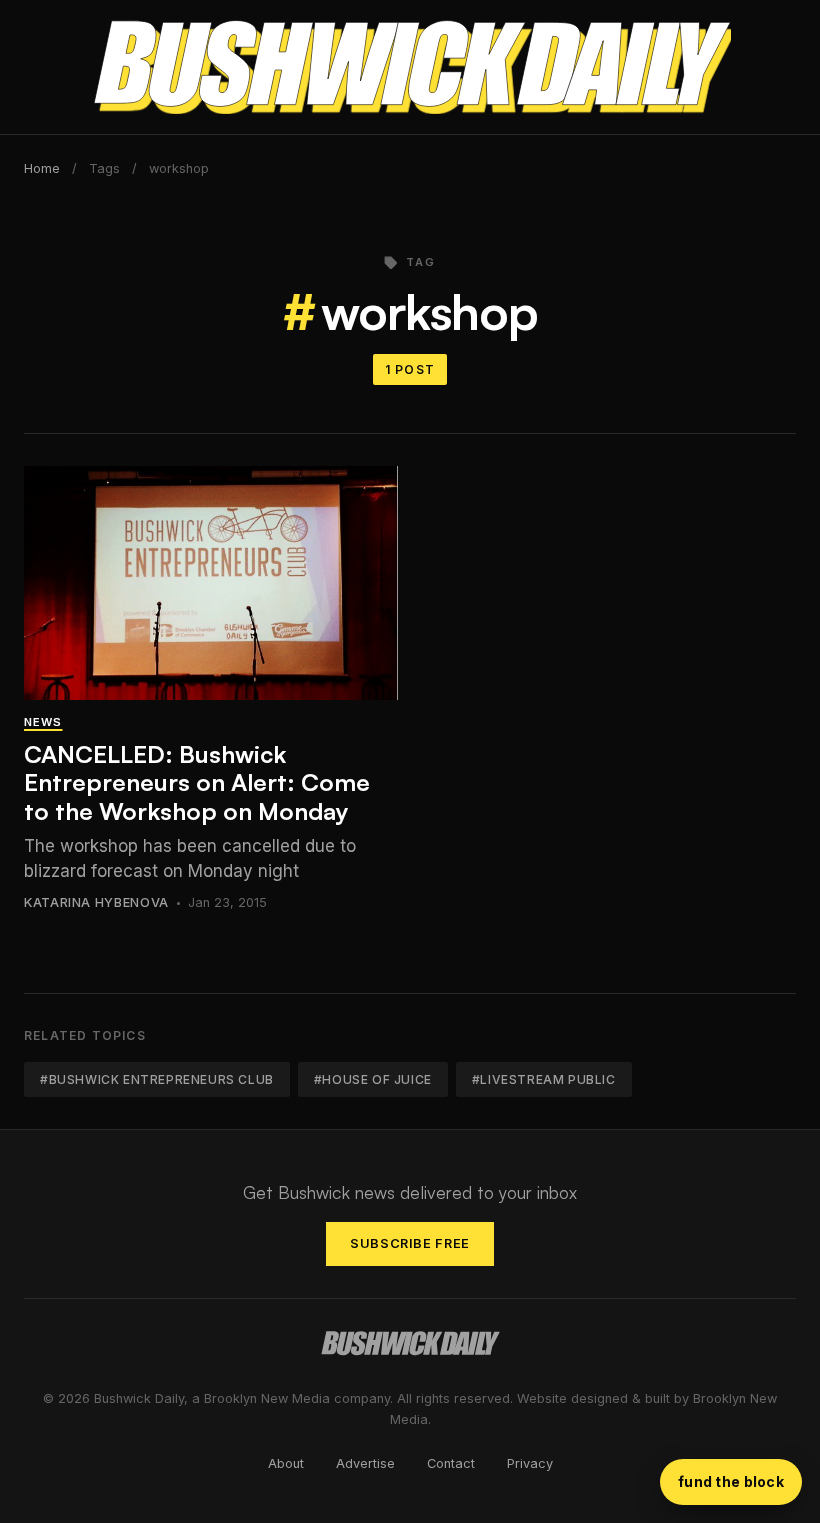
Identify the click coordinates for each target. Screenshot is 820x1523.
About (286, 1463)
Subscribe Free (410, 1243)
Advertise (365, 1463)
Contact (451, 1463)
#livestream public (544, 1079)
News (43, 722)
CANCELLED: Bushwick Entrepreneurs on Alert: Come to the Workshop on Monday (197, 783)
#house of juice (373, 1079)
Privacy (530, 1463)
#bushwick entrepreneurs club (157, 1079)
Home (42, 168)
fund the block (731, 1481)
